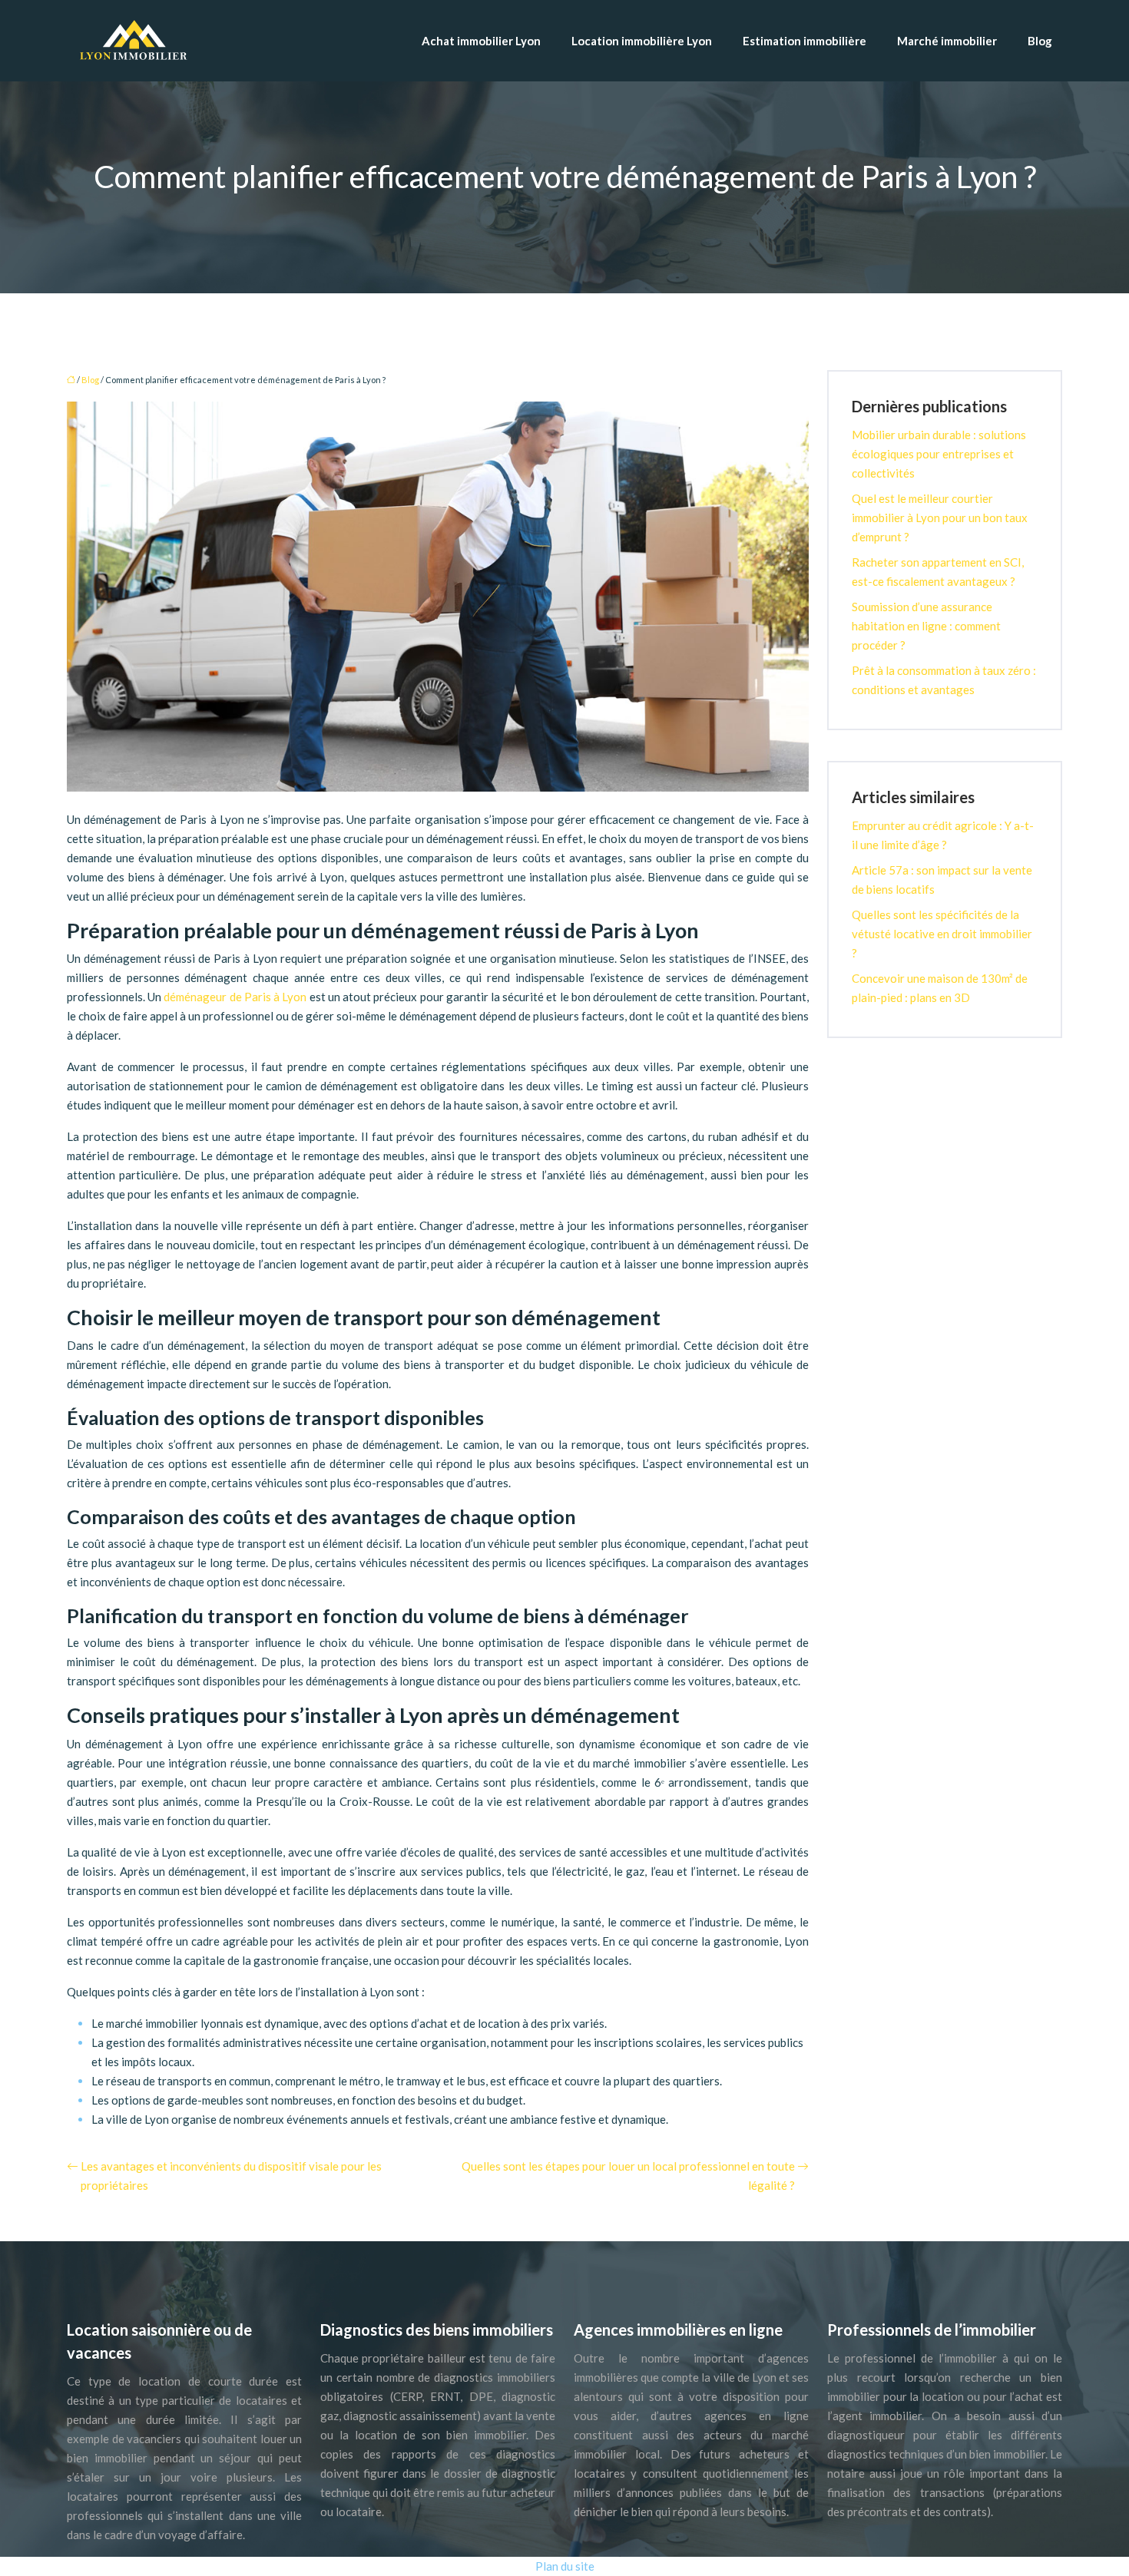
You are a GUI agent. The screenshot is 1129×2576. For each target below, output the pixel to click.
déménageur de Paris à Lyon (235, 997)
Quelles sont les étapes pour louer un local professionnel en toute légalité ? (628, 2176)
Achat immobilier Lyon (481, 41)
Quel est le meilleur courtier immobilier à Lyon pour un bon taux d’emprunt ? (940, 518)
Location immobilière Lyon (642, 41)
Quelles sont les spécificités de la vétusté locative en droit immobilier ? (942, 934)
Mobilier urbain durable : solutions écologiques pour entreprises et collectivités (939, 454)
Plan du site (565, 2566)
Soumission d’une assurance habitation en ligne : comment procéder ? (926, 626)
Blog (1040, 41)
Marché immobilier (947, 41)
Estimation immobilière (805, 41)
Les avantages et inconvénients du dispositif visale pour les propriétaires (231, 2176)
